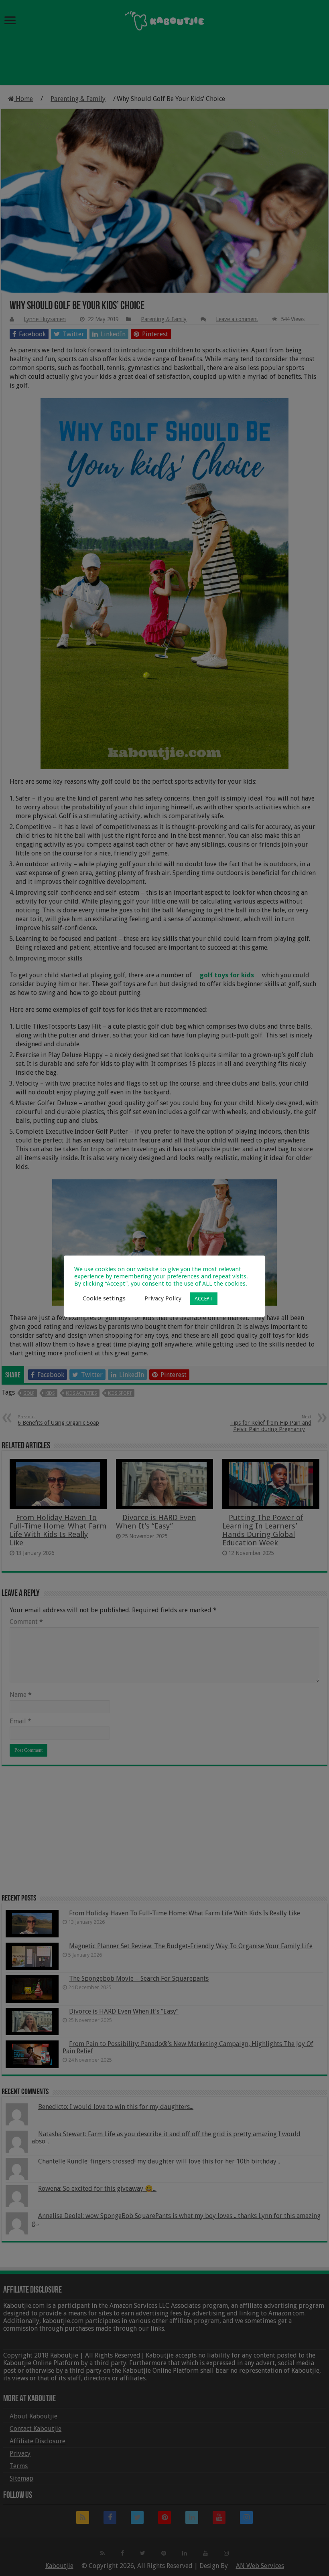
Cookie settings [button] (104, 1298)
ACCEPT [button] (204, 1299)
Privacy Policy (163, 1298)
